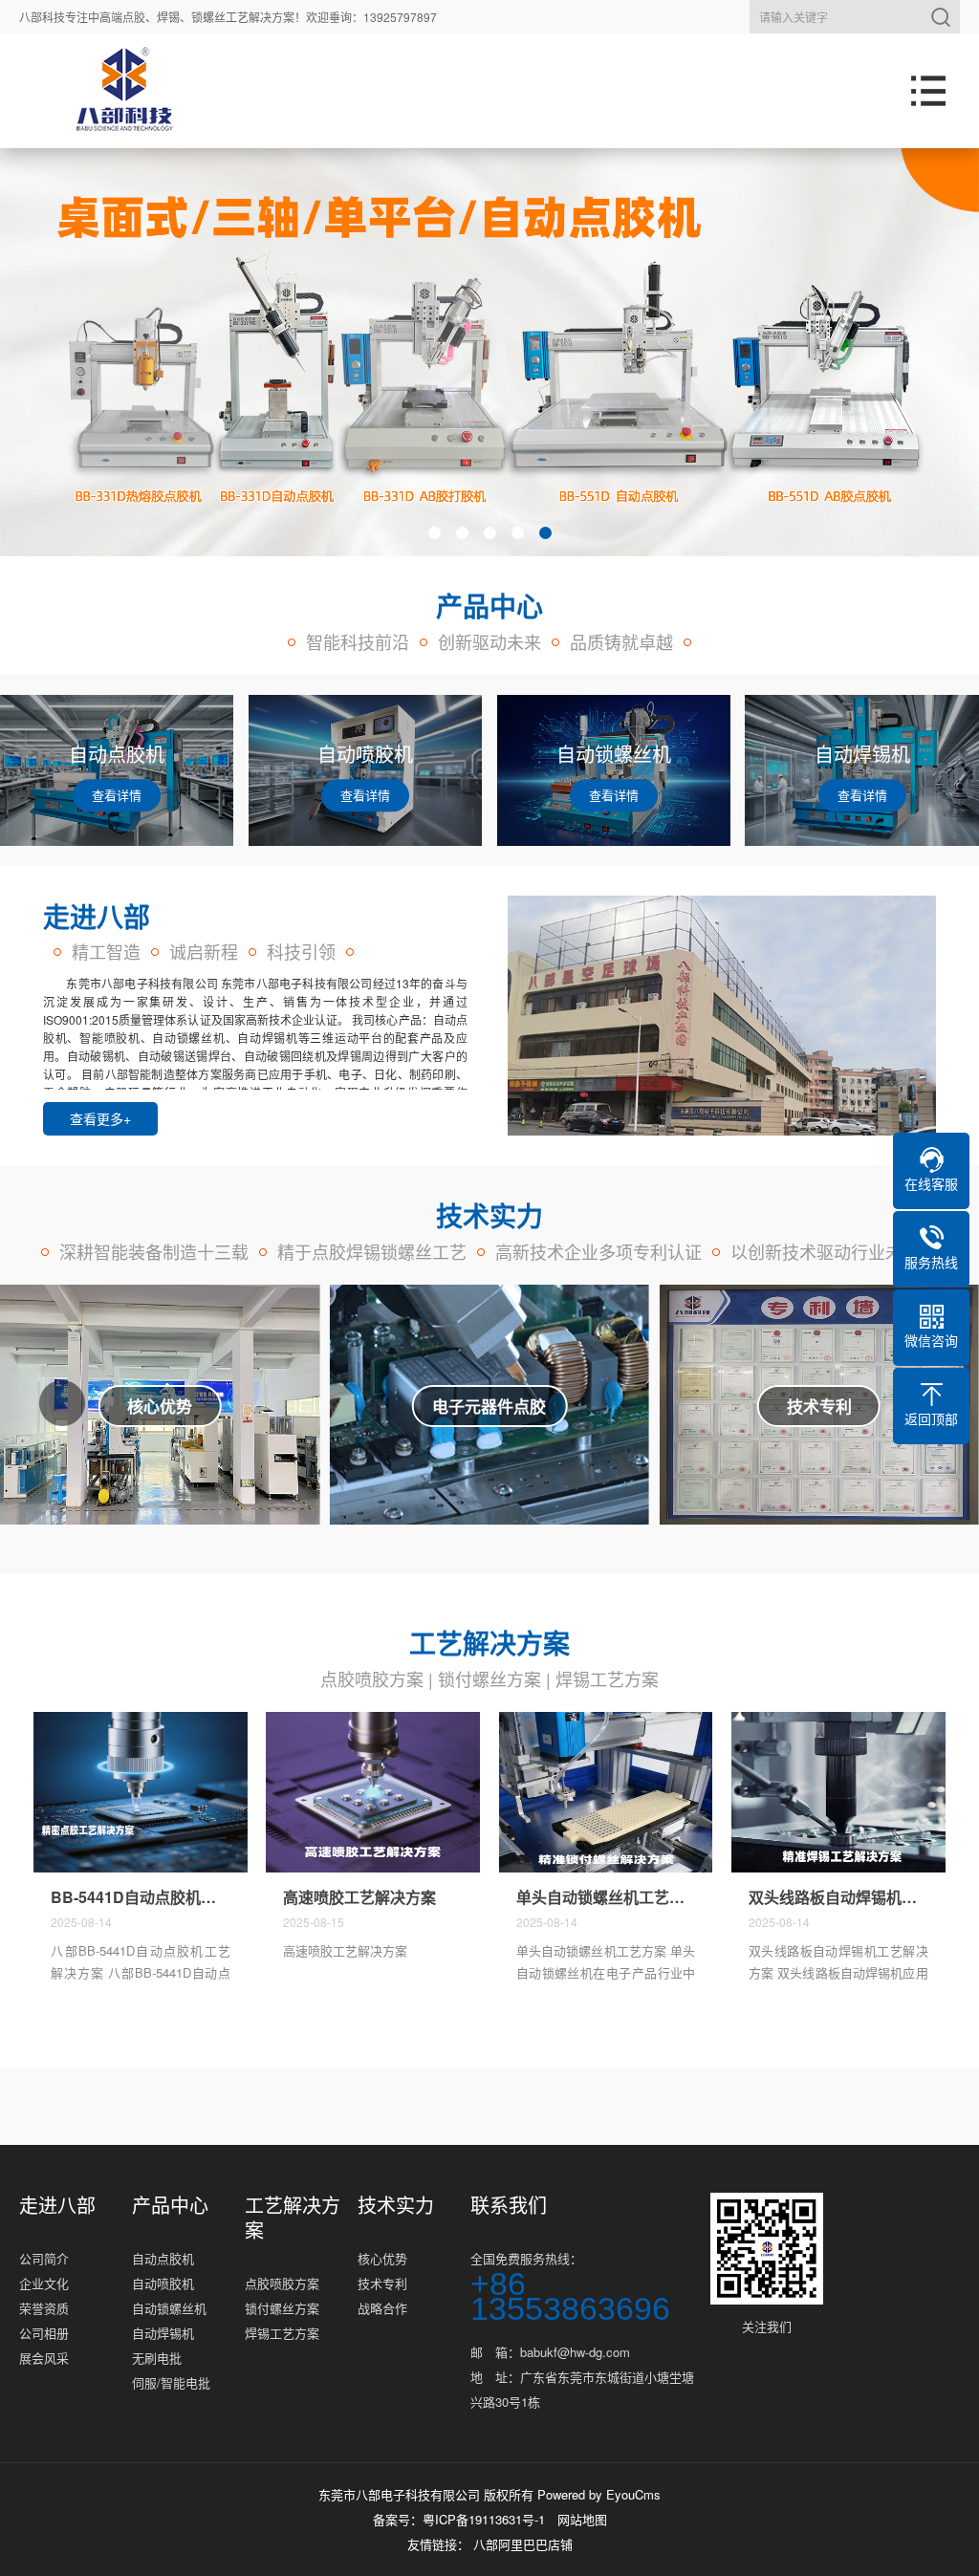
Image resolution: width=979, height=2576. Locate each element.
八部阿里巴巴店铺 (523, 2544)
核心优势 (382, 2258)
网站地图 (582, 2519)
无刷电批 (157, 2358)
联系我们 (509, 2205)
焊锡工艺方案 (607, 1678)
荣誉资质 (44, 2308)
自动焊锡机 (163, 2333)
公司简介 (44, 2258)
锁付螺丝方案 (489, 1678)
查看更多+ (100, 1118)
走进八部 (57, 2205)
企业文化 (44, 2283)
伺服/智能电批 (171, 2382)
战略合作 (382, 2308)
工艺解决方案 (293, 2218)
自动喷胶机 (163, 2283)
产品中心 (170, 2205)
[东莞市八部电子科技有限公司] (124, 91)
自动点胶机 (163, 2258)
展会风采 (44, 2358)
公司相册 (44, 2333)
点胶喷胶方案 (372, 1678)
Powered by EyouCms (597, 2494)
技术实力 (396, 2205)
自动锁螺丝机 (169, 2308)
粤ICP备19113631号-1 (484, 2519)
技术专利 (382, 2283)
